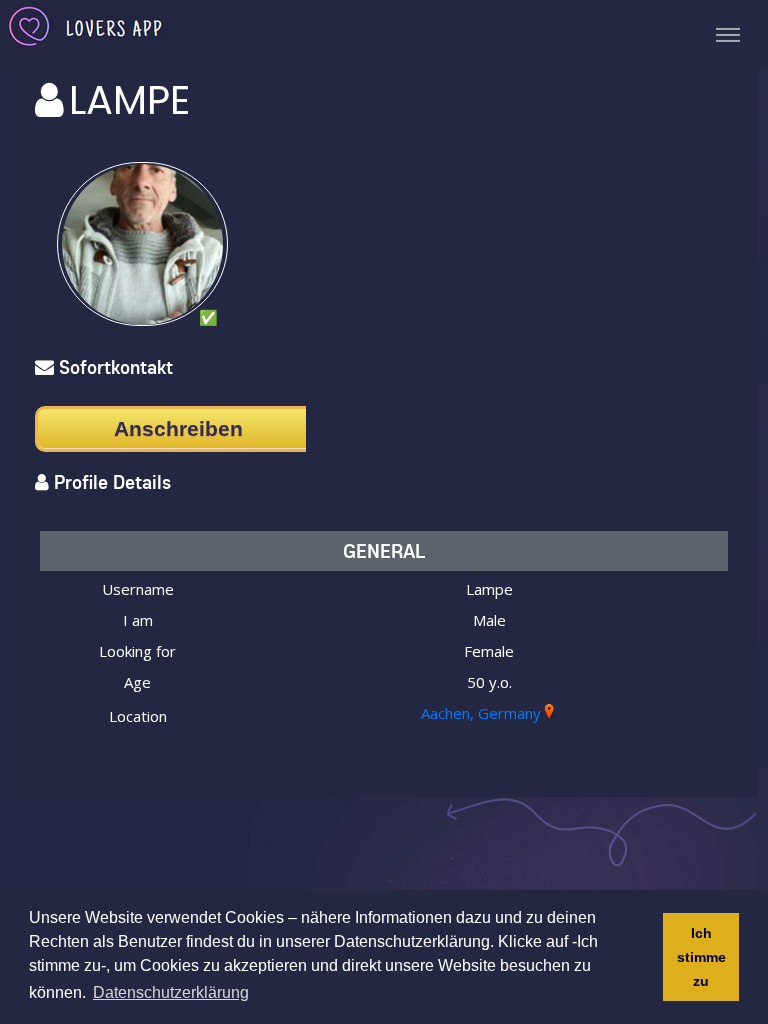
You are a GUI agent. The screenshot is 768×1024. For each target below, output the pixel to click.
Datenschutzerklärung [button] (171, 992)
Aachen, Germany (481, 713)
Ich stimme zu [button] (701, 957)
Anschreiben (178, 428)
